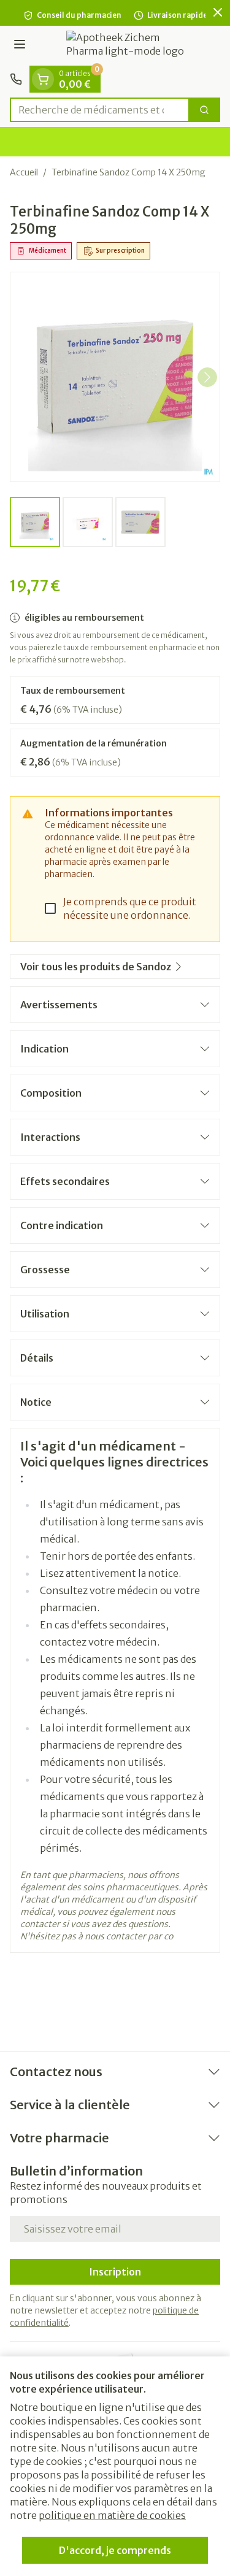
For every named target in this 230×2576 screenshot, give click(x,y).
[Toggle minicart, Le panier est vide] (43, 79)
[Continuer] (207, 377)
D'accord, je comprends (115, 2550)
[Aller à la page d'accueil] (127, 46)
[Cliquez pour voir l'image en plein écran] (115, 377)
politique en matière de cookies (112, 2515)
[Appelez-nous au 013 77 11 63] (16, 79)
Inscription (115, 2272)
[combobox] (100, 110)
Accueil (24, 172)
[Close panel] (218, 12)
